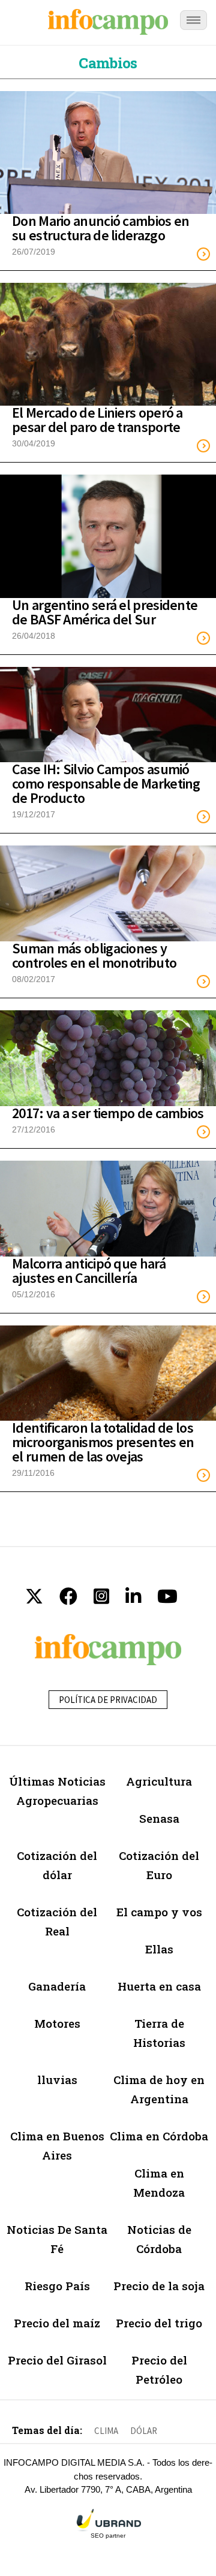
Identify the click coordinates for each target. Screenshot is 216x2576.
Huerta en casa (159, 1986)
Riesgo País (57, 2286)
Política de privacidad (108, 1700)
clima (106, 2431)
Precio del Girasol (57, 2360)
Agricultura (159, 1781)
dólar (144, 2431)
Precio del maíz (57, 2323)
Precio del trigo (159, 2323)
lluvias (57, 2080)
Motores (57, 2023)
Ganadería (57, 1986)
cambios (108, 63)
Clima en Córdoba (159, 2136)
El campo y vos (159, 1912)
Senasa (159, 1818)
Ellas (159, 1949)
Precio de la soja (159, 2286)
